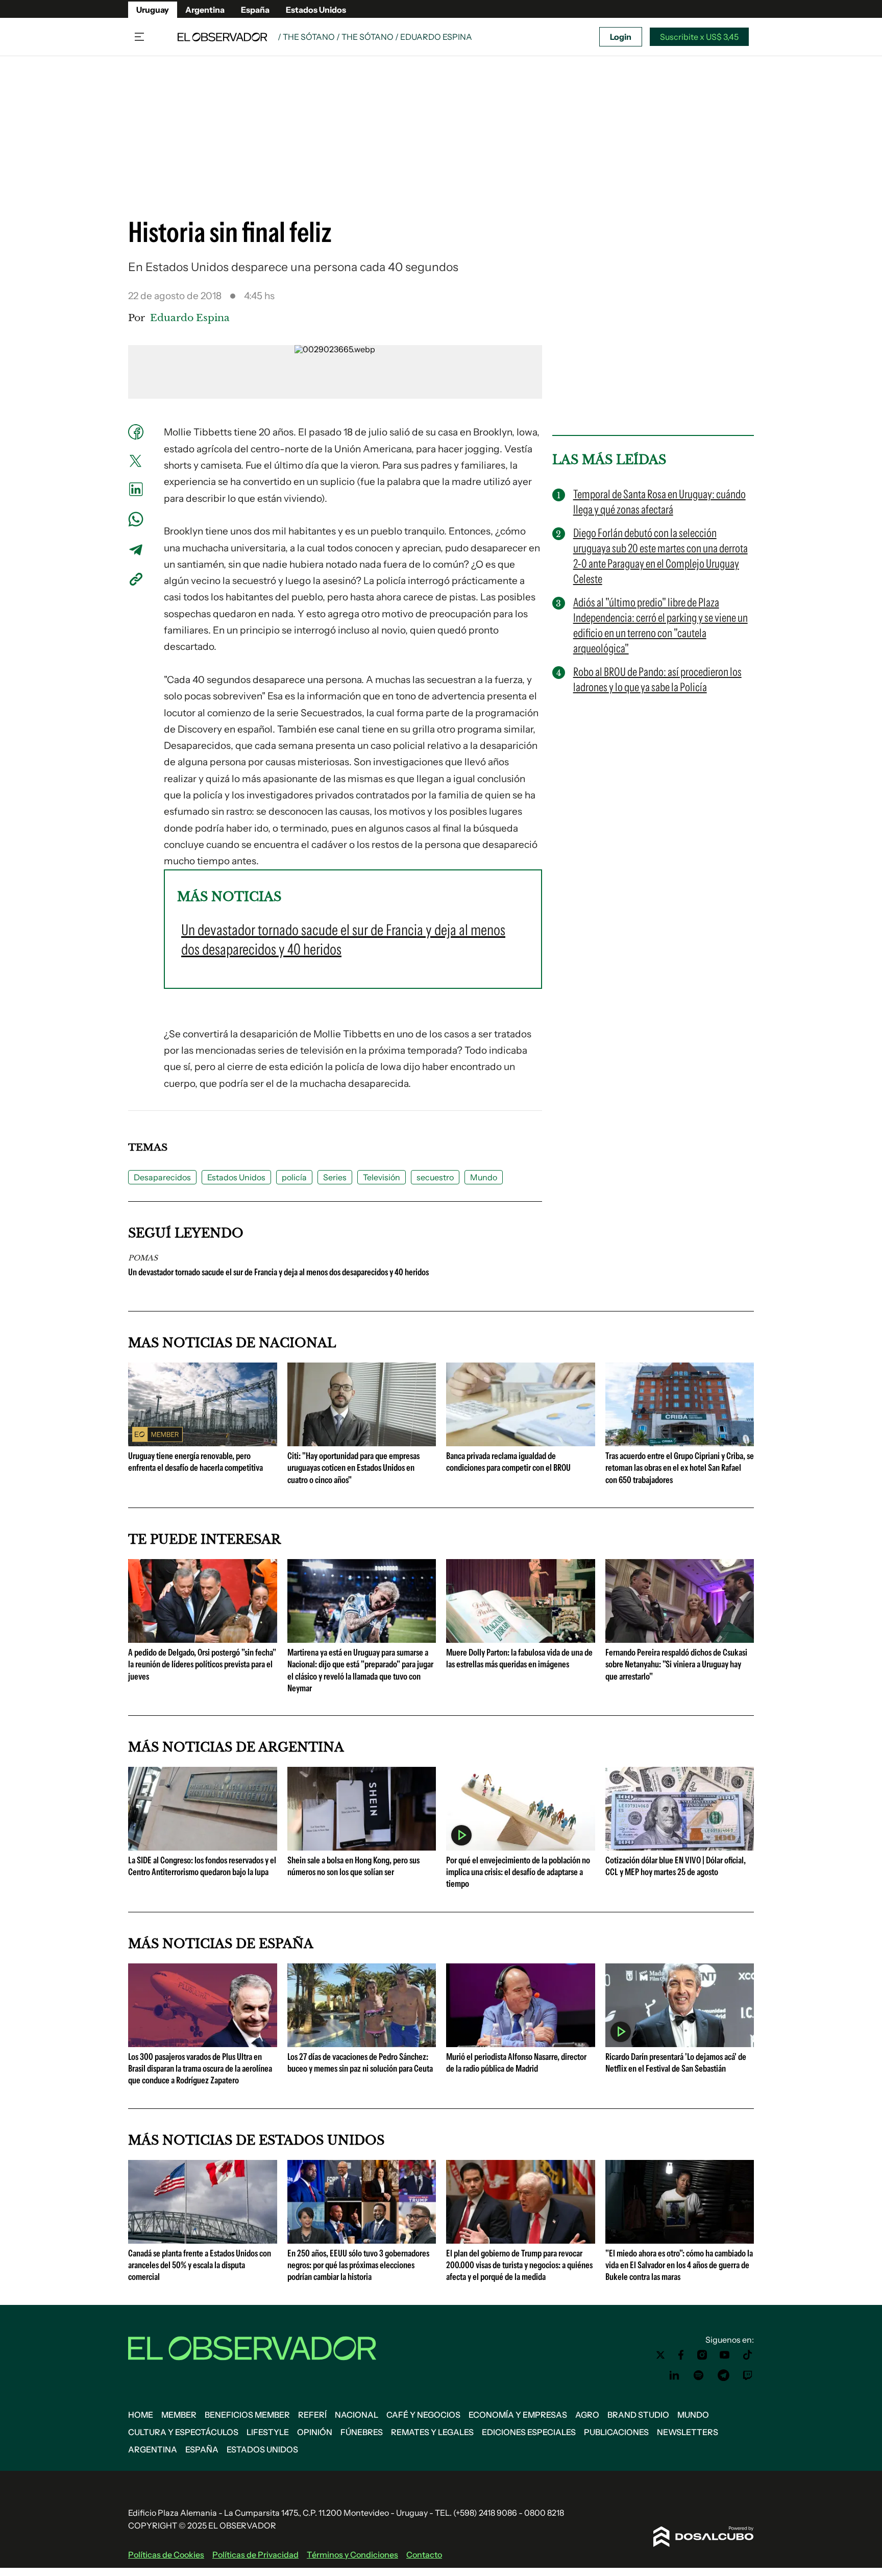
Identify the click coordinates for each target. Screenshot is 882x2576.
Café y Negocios (423, 2415)
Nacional (357, 2415)
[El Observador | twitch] (748, 2375)
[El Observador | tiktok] (748, 2355)
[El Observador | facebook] (681, 2355)
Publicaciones (616, 2432)
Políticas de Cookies (166, 2555)
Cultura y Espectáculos (183, 2432)
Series (335, 1177)
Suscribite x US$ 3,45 (699, 37)
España (255, 10)
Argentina (205, 10)
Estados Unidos (316, 10)
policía (294, 1177)
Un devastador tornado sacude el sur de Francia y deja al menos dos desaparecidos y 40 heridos (278, 1272)
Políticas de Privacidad (255, 2555)
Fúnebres (362, 2432)
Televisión (382, 1177)
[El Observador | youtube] (725, 2355)
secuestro (435, 1177)
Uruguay (153, 10)
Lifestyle (268, 2432)
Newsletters (688, 2432)
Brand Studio (638, 2415)
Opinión (315, 2432)
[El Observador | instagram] (702, 2355)
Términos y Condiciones (352, 2555)
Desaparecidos (162, 1177)
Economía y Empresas (518, 2415)
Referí (312, 2415)
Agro (587, 2415)
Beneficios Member (247, 2415)
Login (621, 37)
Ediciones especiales (529, 2432)
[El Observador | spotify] (699, 2375)
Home (141, 2415)
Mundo (484, 1177)
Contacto (424, 2555)
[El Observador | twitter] (660, 2355)
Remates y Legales (432, 2432)
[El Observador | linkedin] (674, 2375)
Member (179, 2415)
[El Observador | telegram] (723, 2375)
